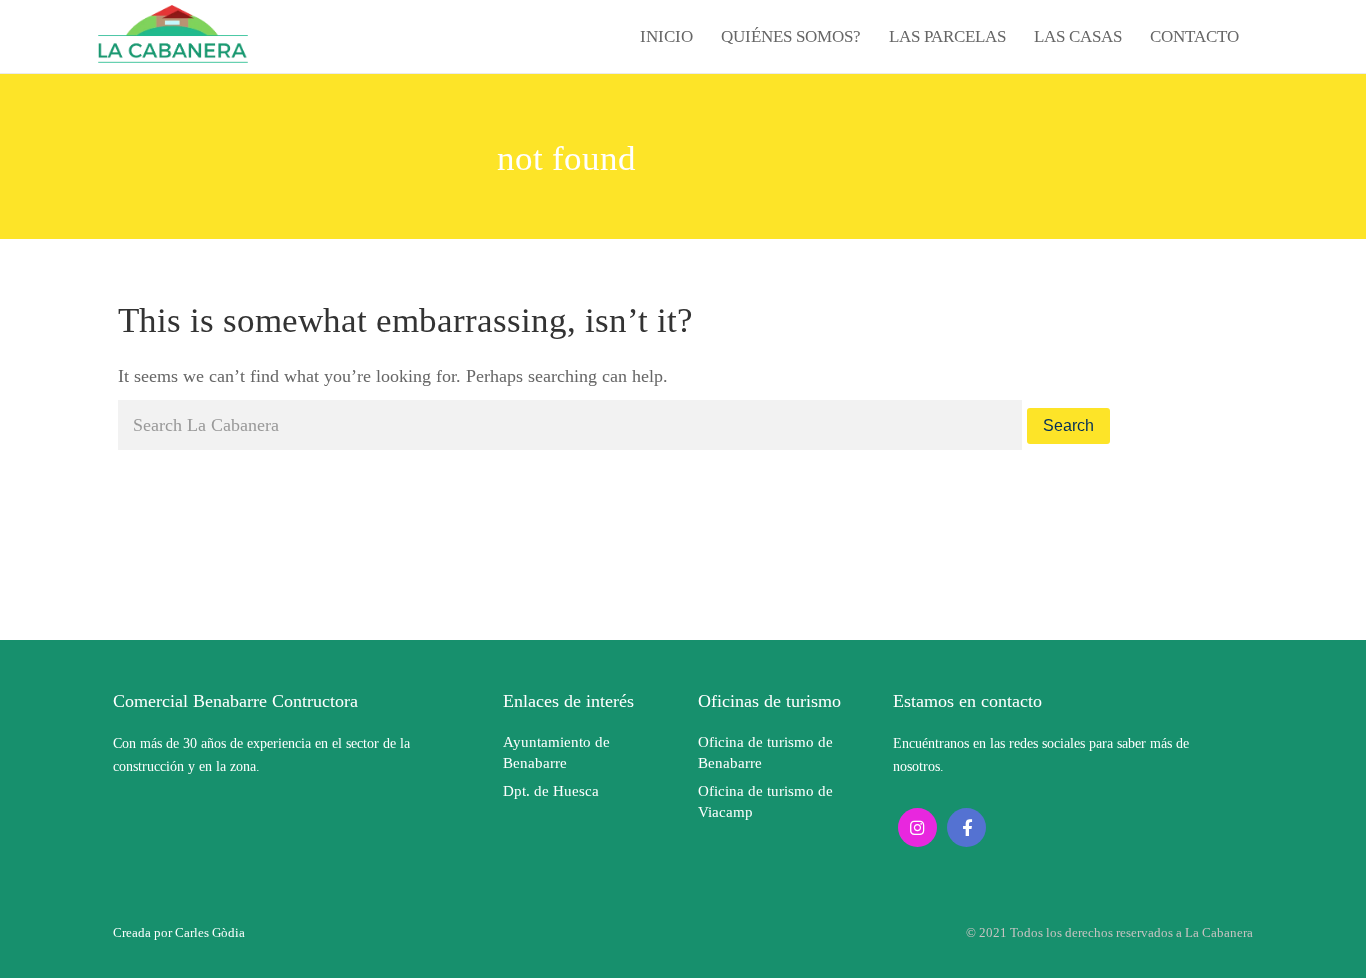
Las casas (1078, 36)
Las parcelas (947, 36)
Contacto (1194, 36)
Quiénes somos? (791, 36)
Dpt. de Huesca (551, 791)
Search (1068, 425)
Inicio (666, 36)
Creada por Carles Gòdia (179, 932)
